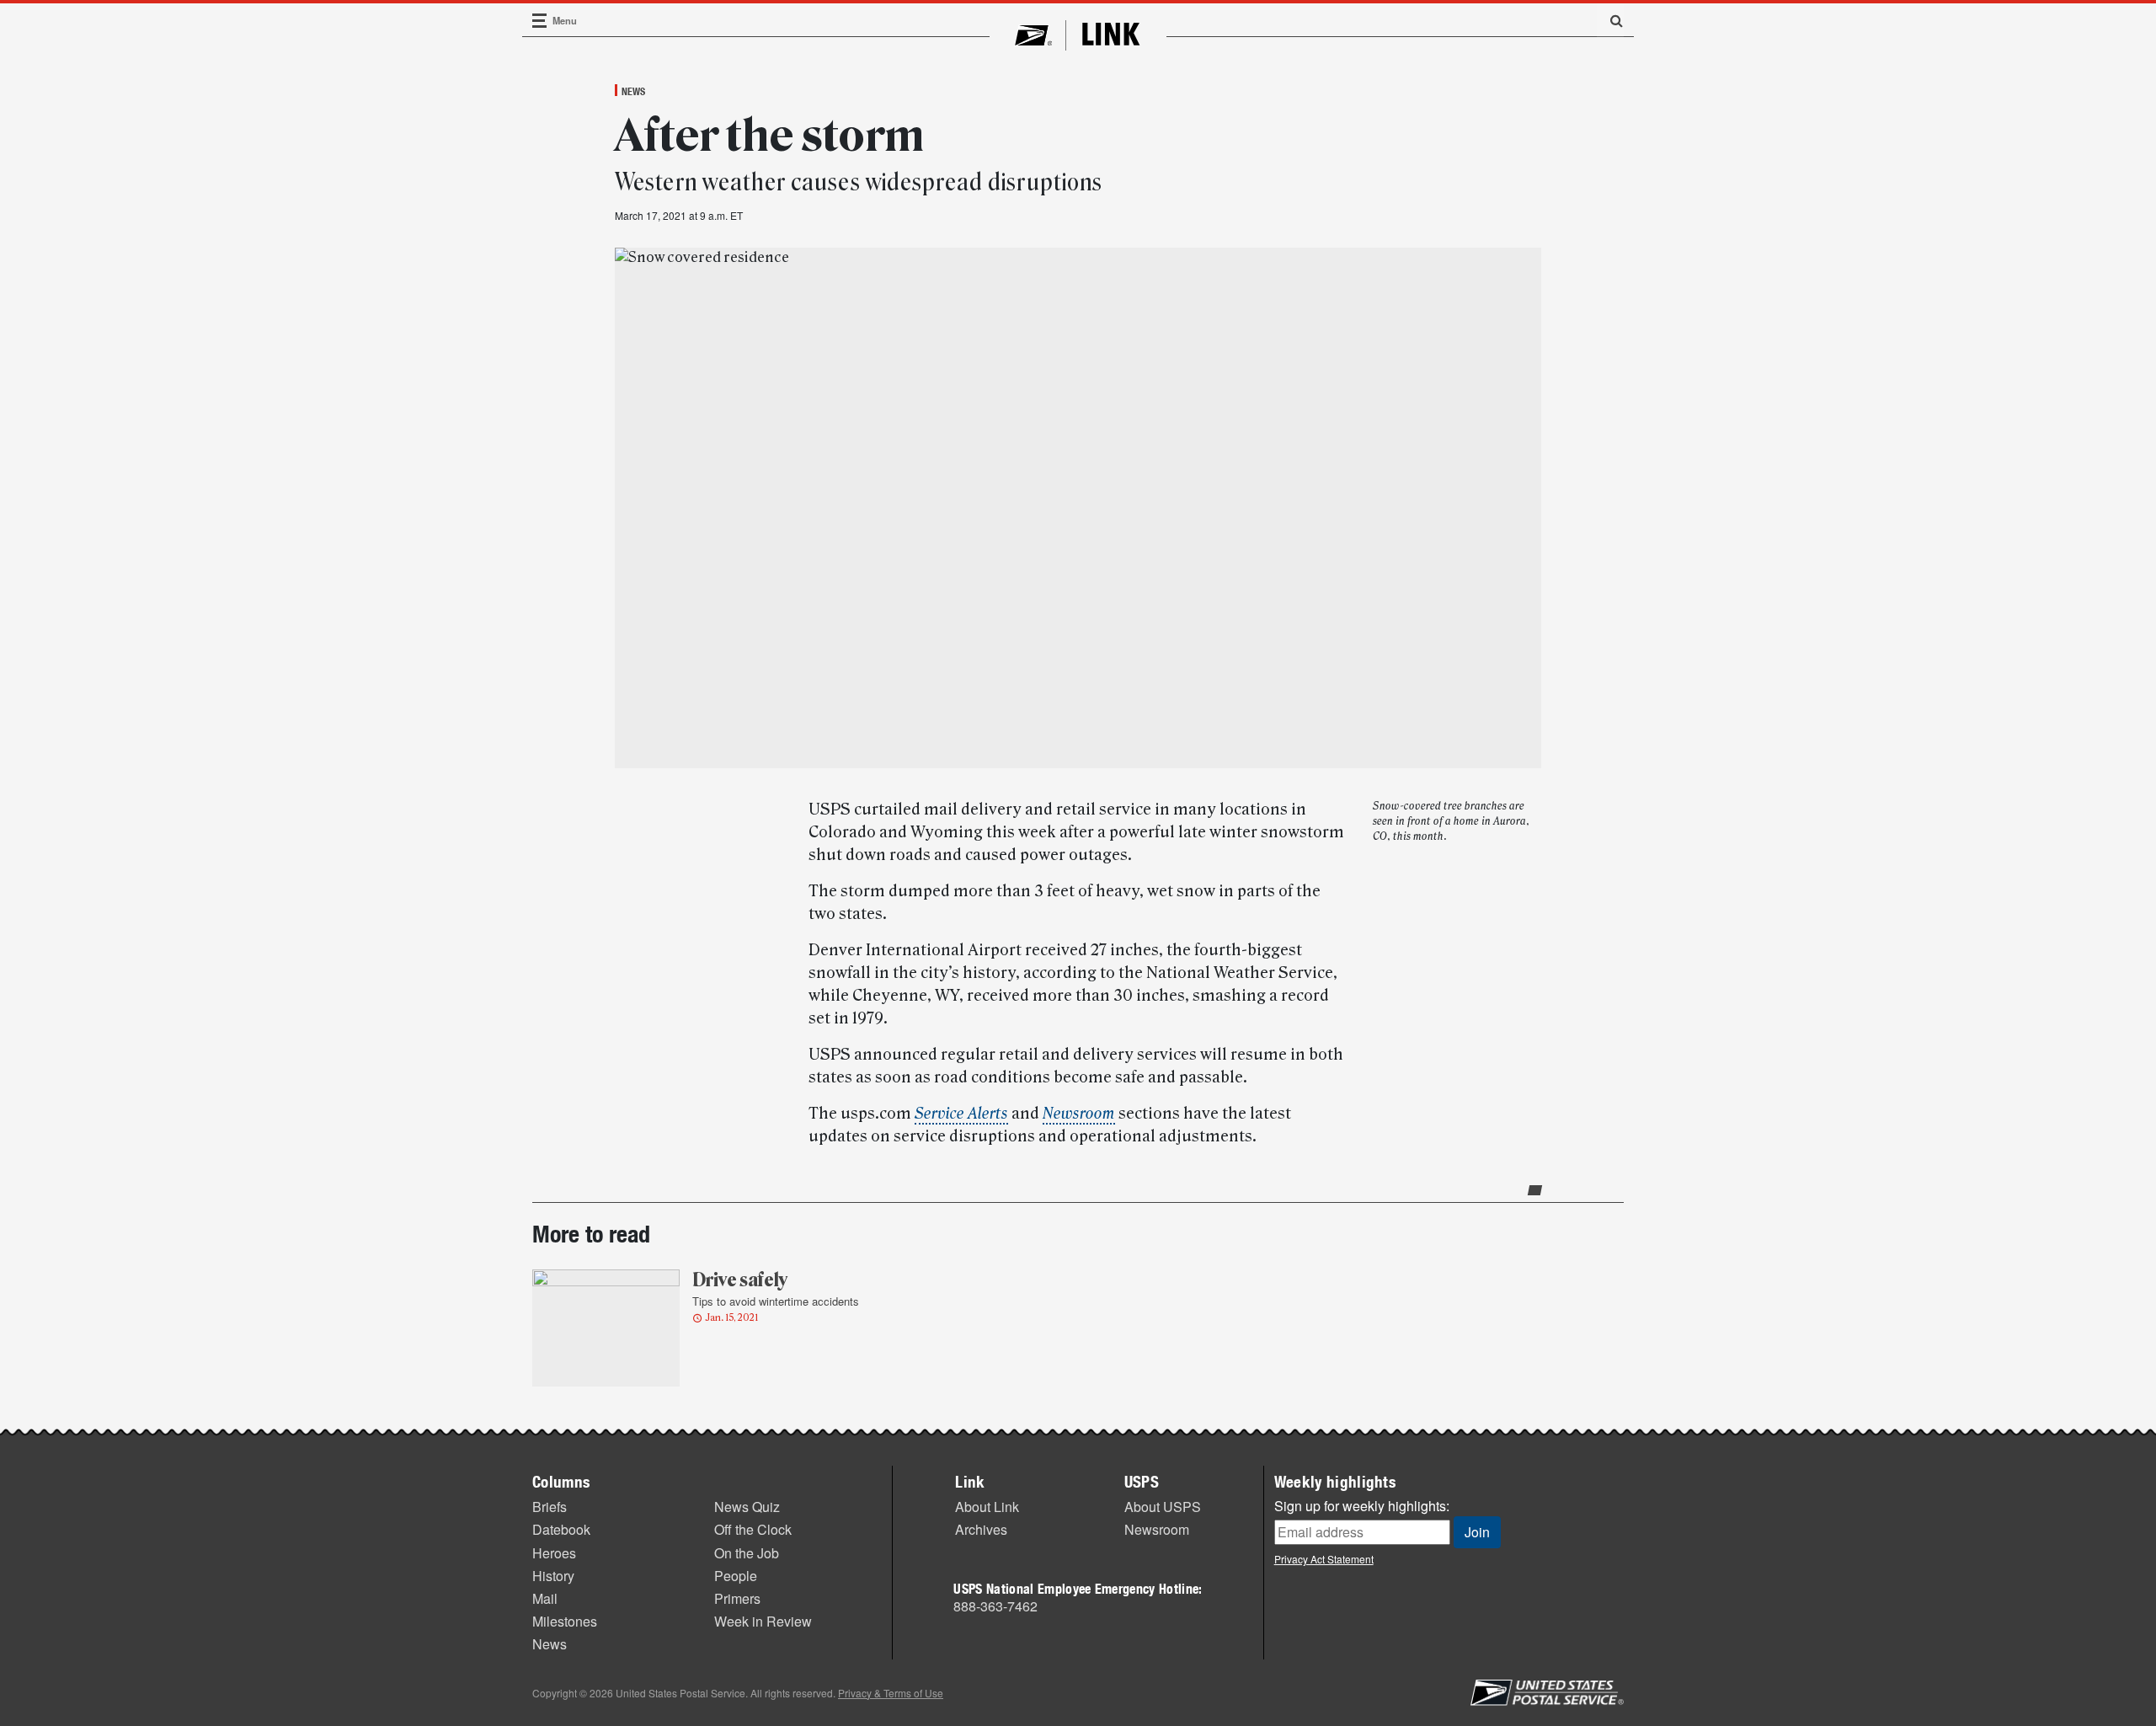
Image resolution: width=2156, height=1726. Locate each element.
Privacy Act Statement (1324, 1559)
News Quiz (747, 1507)
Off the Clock (753, 1529)
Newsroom (1157, 1529)
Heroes (554, 1553)
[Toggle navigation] (540, 21)
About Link (987, 1507)
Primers (737, 1598)
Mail (545, 1598)
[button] (1610, 20)
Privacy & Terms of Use (891, 1693)
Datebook (561, 1529)
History (553, 1576)
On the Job (747, 1553)
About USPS (1163, 1507)
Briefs (550, 1507)
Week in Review (763, 1621)
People (736, 1576)
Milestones (565, 1621)
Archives (981, 1529)
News (633, 91)
